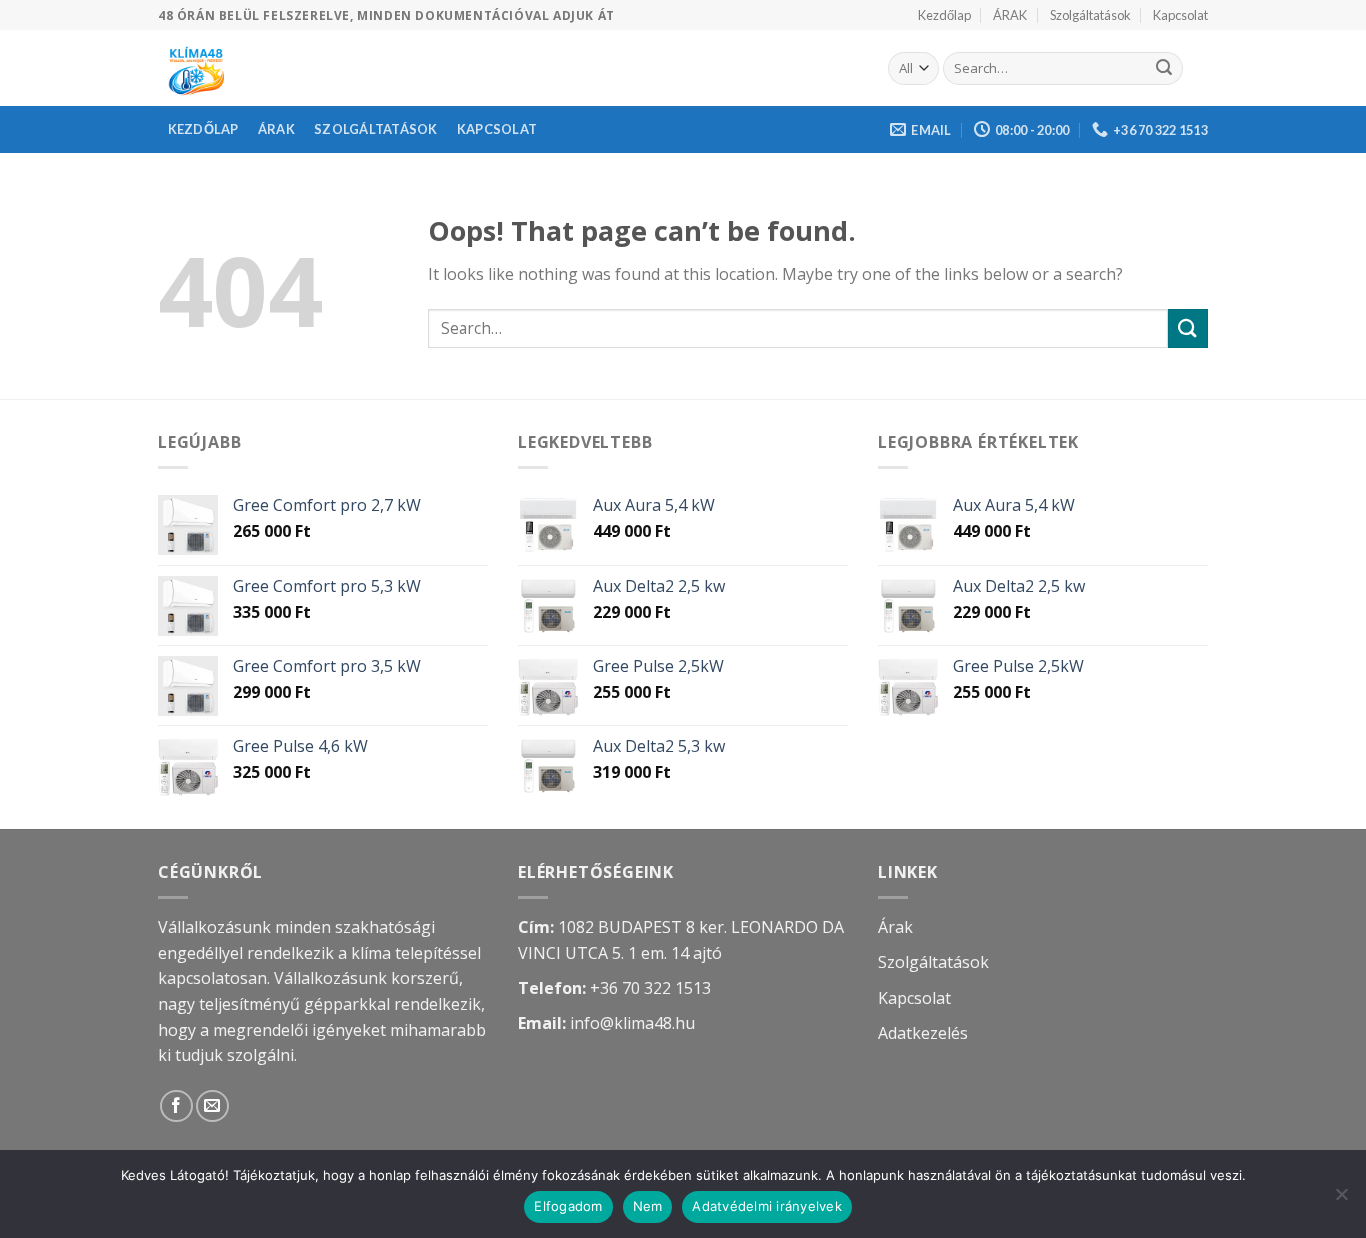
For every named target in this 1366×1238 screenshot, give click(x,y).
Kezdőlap (944, 15)
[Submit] (1164, 69)
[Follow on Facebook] (176, 1106)
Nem (648, 1206)
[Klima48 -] (508, 68)
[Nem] (1341, 1200)
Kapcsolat (1180, 15)
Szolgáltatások (1090, 15)
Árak (895, 927)
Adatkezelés (923, 1033)
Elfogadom (568, 1206)
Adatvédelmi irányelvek (767, 1206)
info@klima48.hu (632, 1023)
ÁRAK (1010, 15)
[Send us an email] (212, 1106)
